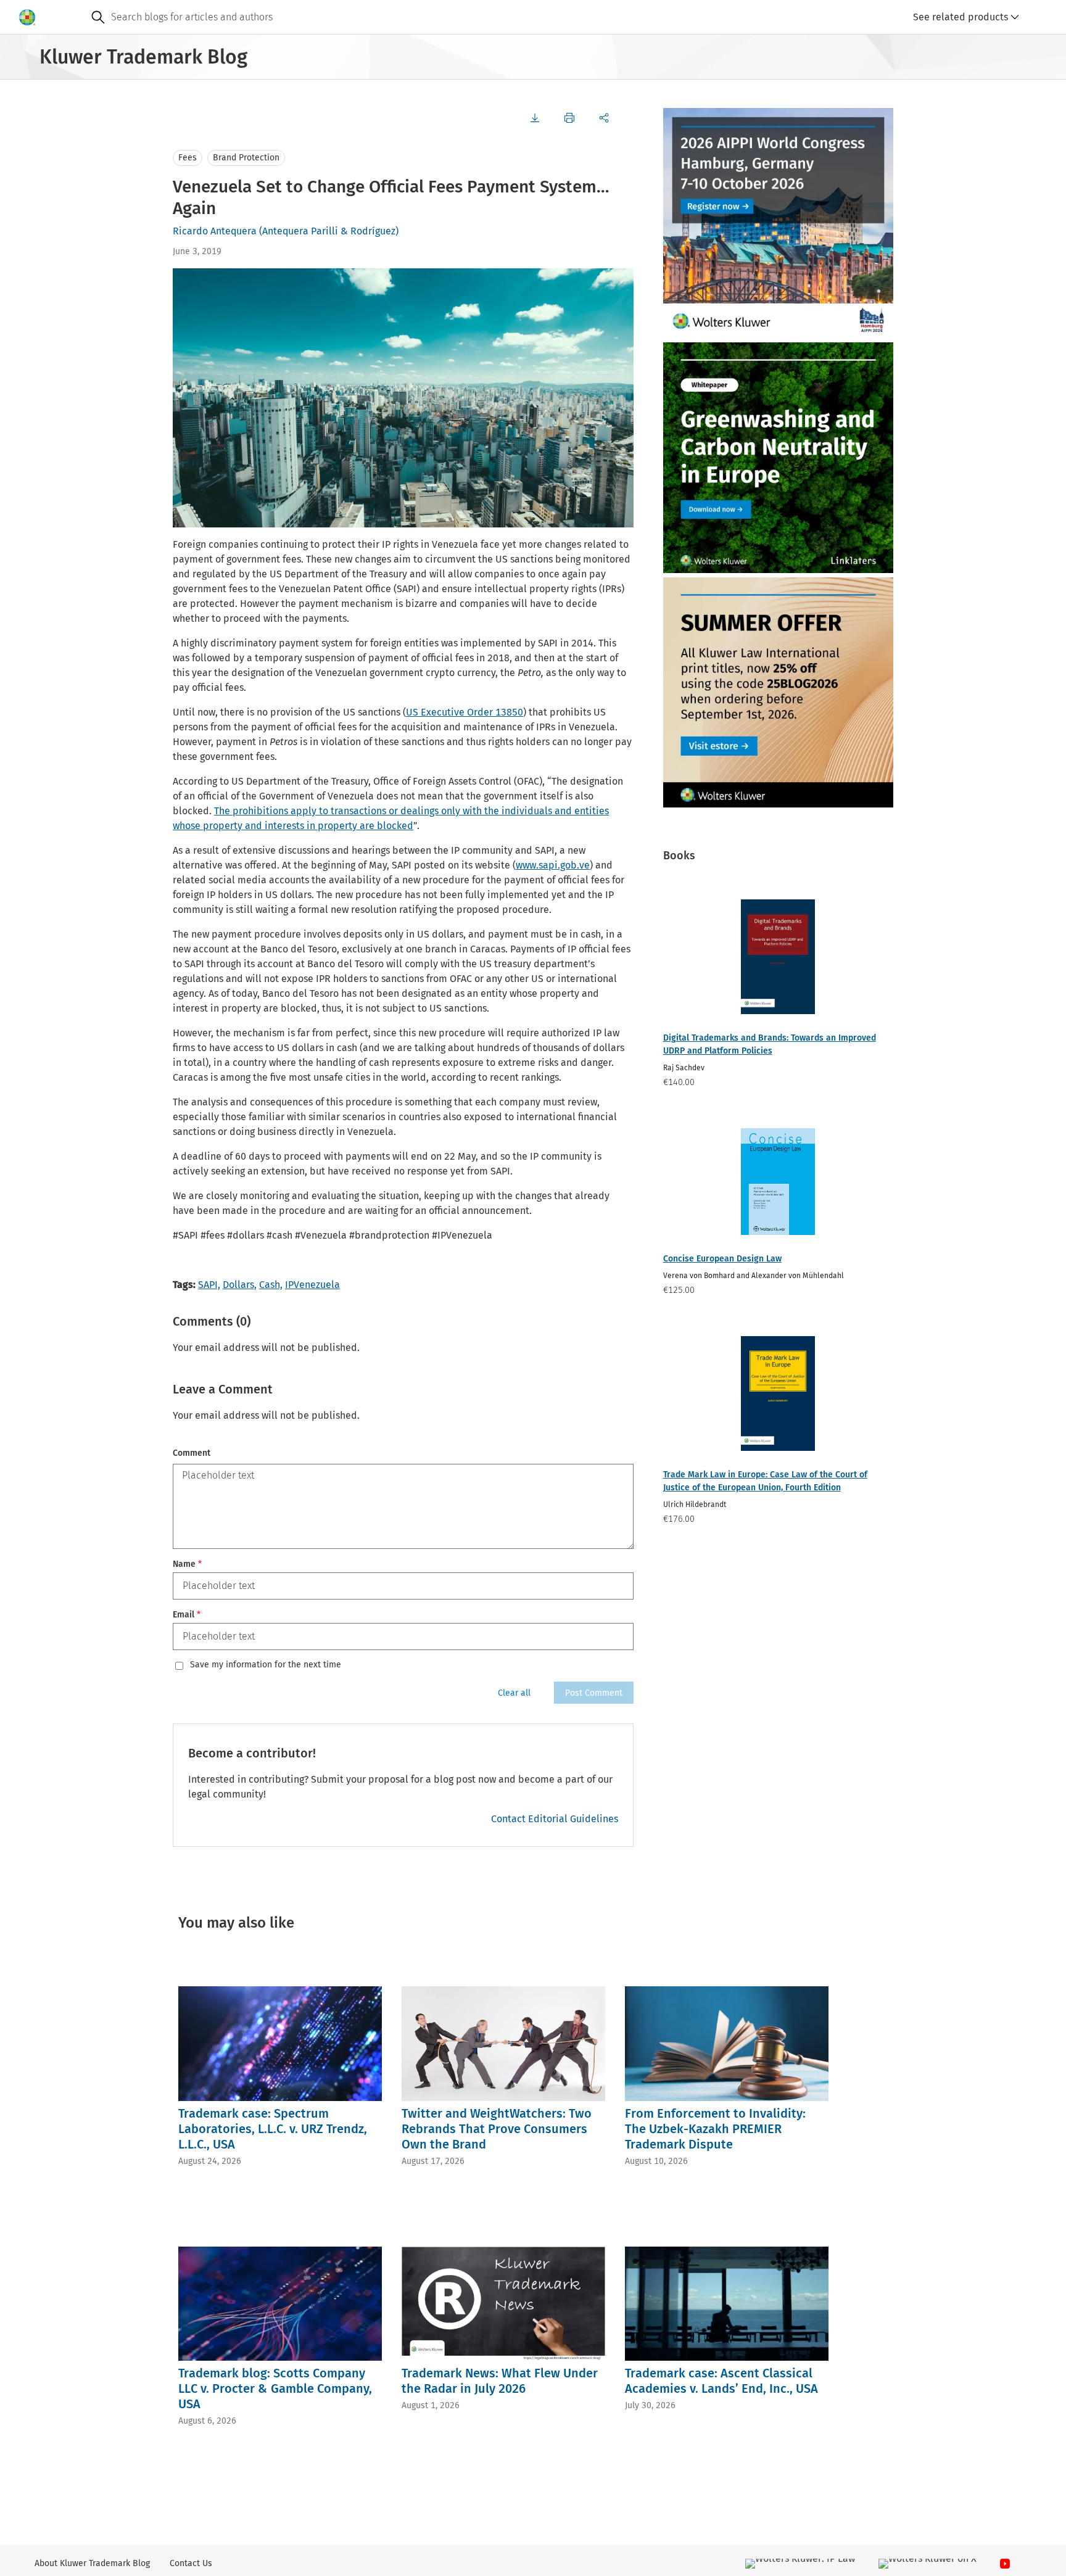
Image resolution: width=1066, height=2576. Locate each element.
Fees (188, 158)
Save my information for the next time (266, 1665)
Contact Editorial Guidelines (555, 1819)
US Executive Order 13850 (465, 712)
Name (187, 1564)
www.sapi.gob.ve (553, 865)
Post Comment (594, 1693)
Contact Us (191, 2563)
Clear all (514, 1693)
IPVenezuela (312, 1285)
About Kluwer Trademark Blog (92, 2563)
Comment (192, 1453)
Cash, (271, 1285)
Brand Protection (246, 158)
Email (187, 1615)
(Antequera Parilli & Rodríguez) (329, 231)
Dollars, (240, 1285)
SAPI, (209, 1285)
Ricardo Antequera (215, 231)
